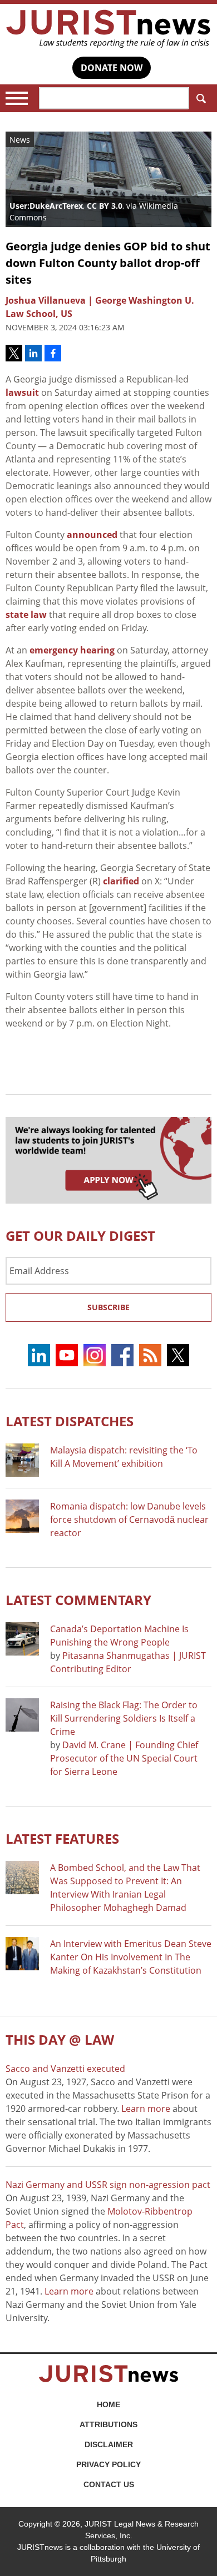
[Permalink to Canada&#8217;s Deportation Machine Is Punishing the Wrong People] (22, 1639)
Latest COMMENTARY (78, 1600)
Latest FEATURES (62, 1838)
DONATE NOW (112, 68)
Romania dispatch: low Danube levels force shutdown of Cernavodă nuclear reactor (129, 1520)
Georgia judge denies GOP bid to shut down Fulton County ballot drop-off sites (108, 263)
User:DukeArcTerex (46, 206)
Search (200, 98)
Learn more (146, 2109)
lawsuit (22, 393)
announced (92, 535)
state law (26, 615)
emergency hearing (72, 650)
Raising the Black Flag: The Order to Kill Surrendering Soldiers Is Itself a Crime (124, 1718)
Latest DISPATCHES (70, 1421)
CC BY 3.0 (105, 206)
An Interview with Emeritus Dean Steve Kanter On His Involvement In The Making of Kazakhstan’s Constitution (131, 1957)
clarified (121, 881)
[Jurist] (108, 29)
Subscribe (108, 1307)
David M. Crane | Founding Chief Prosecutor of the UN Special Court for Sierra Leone (124, 1758)
